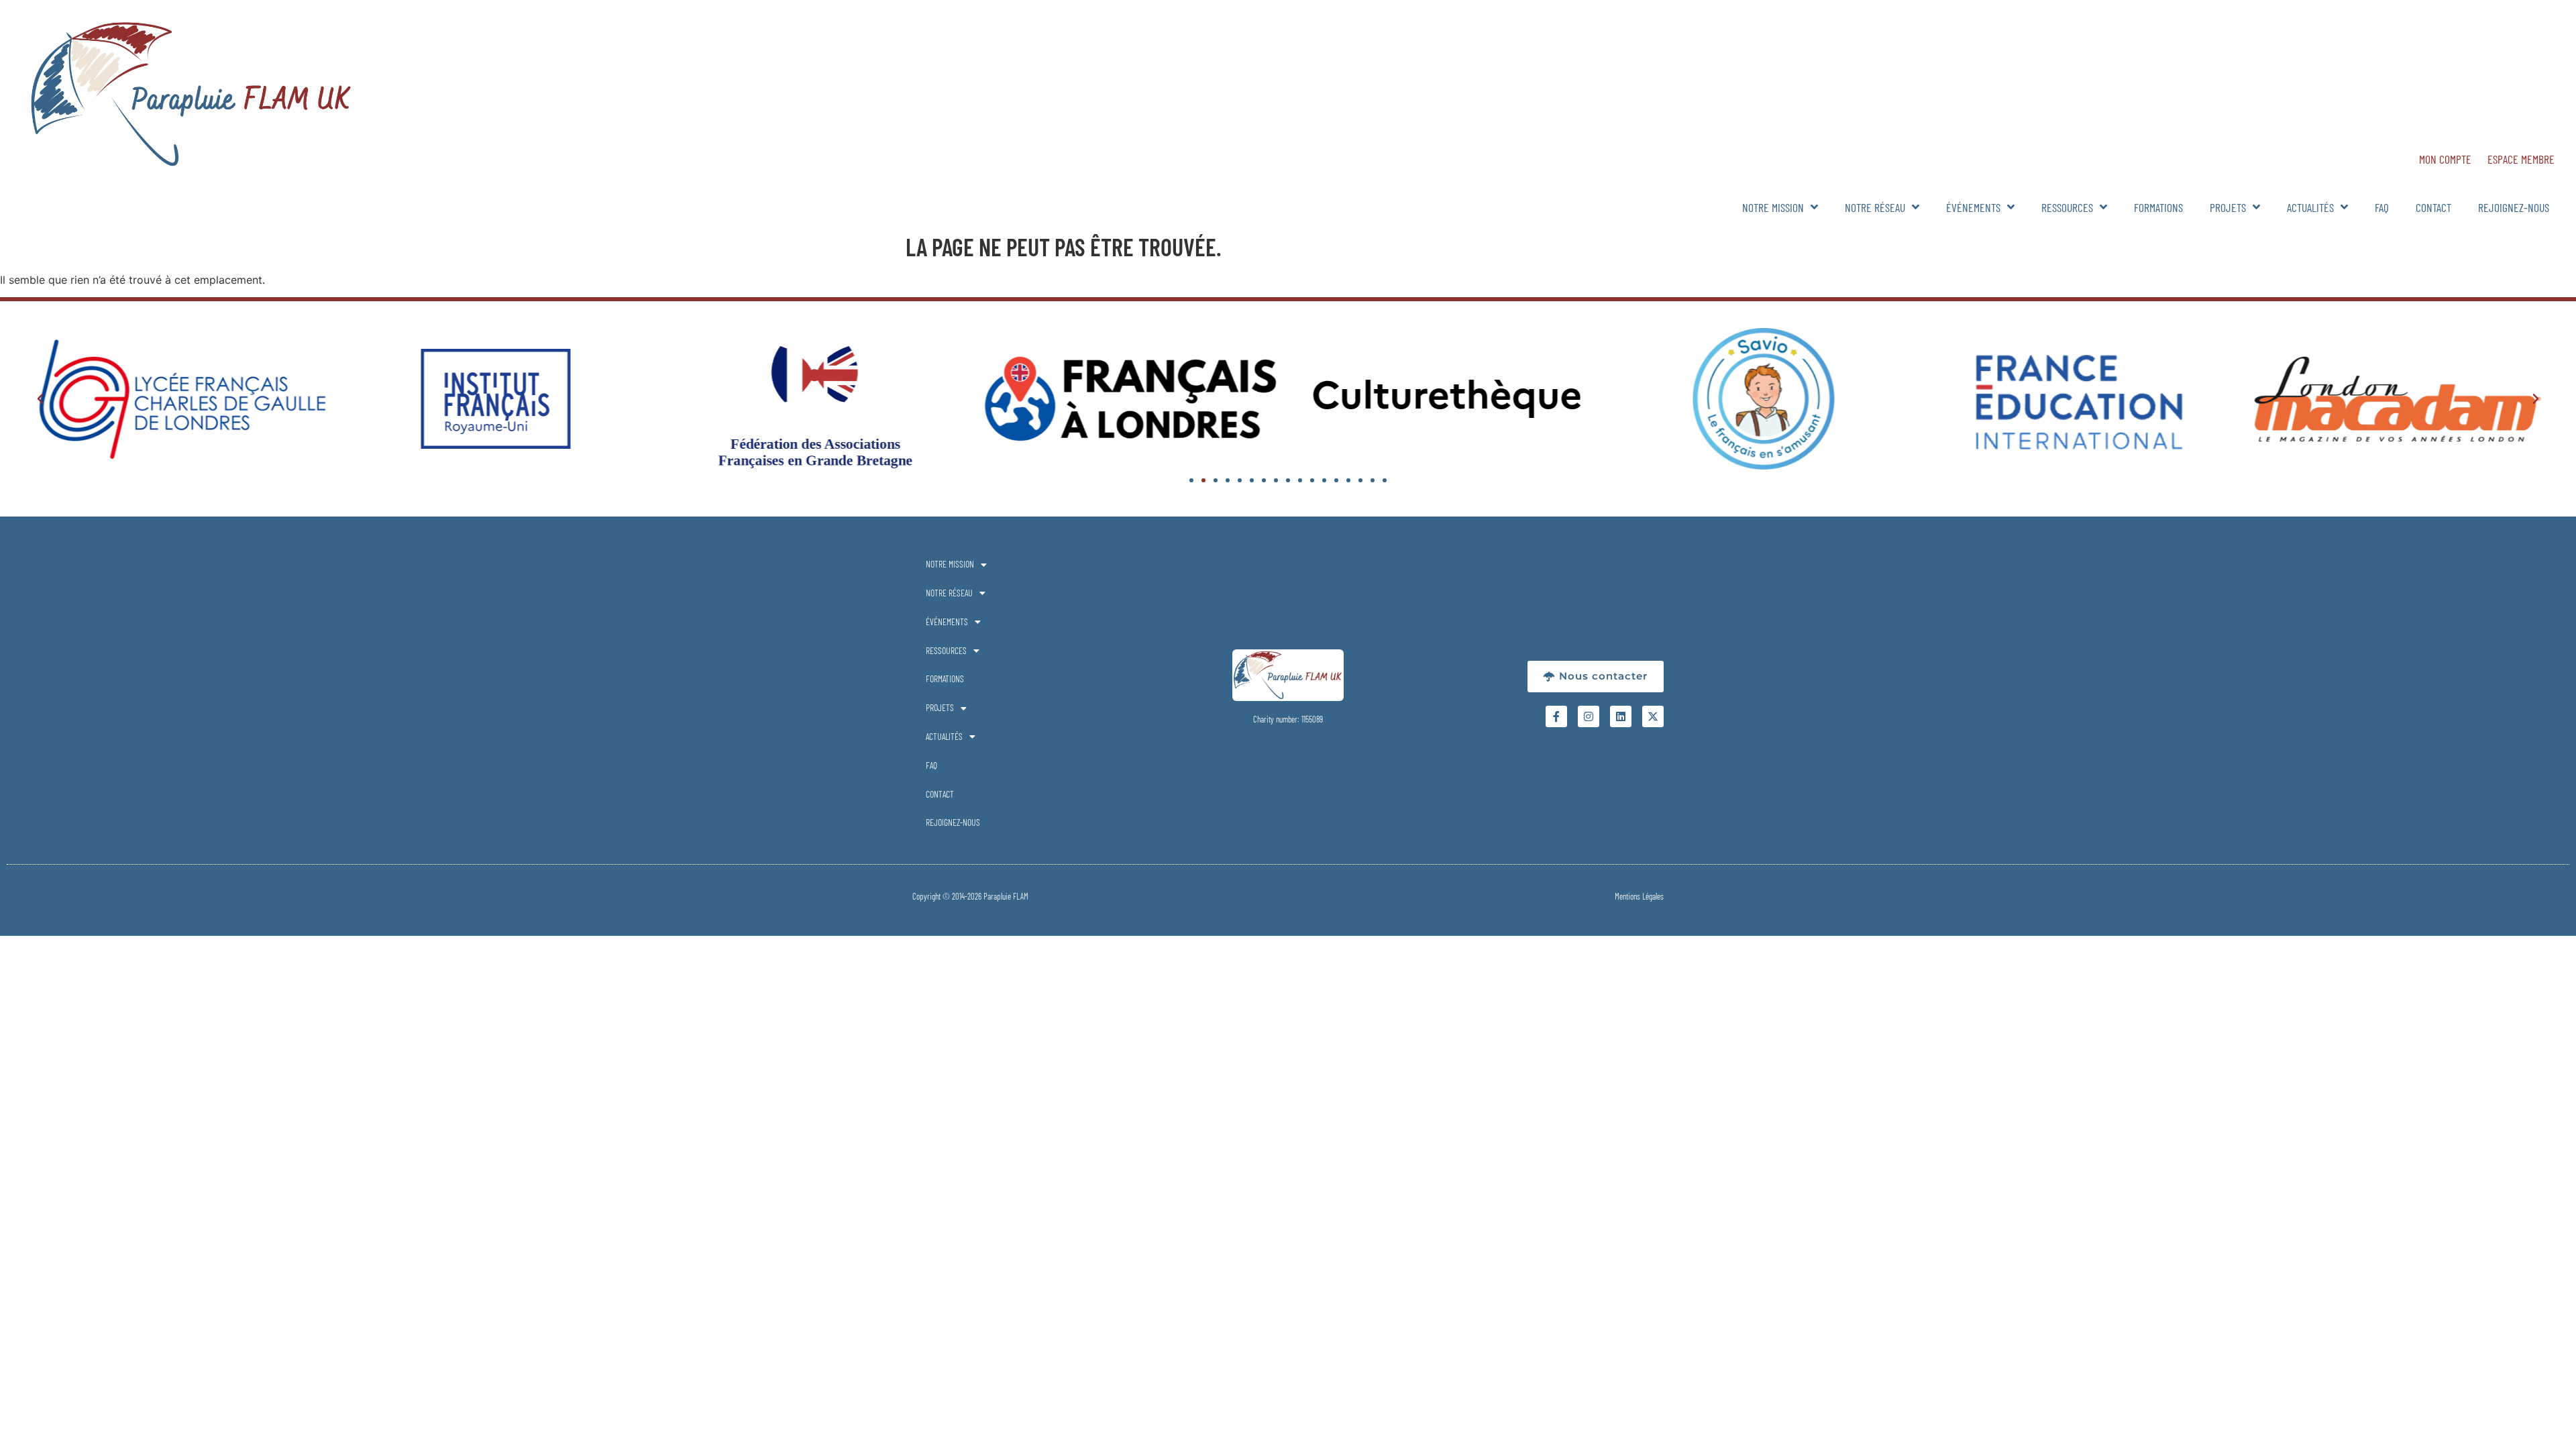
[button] (40, 399)
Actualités (2310, 207)
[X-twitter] (1653, 716)
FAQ (2382, 207)
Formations (2158, 207)
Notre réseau (1875, 207)
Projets (2228, 207)
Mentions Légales (1639, 896)
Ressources (2067, 207)
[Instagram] (1589, 716)
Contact (2433, 207)
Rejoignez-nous (2514, 207)
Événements (1973, 207)
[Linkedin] (1621, 716)
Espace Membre (2521, 159)
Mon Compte (2445, 159)
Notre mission (1773, 207)
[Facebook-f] (1556, 716)
